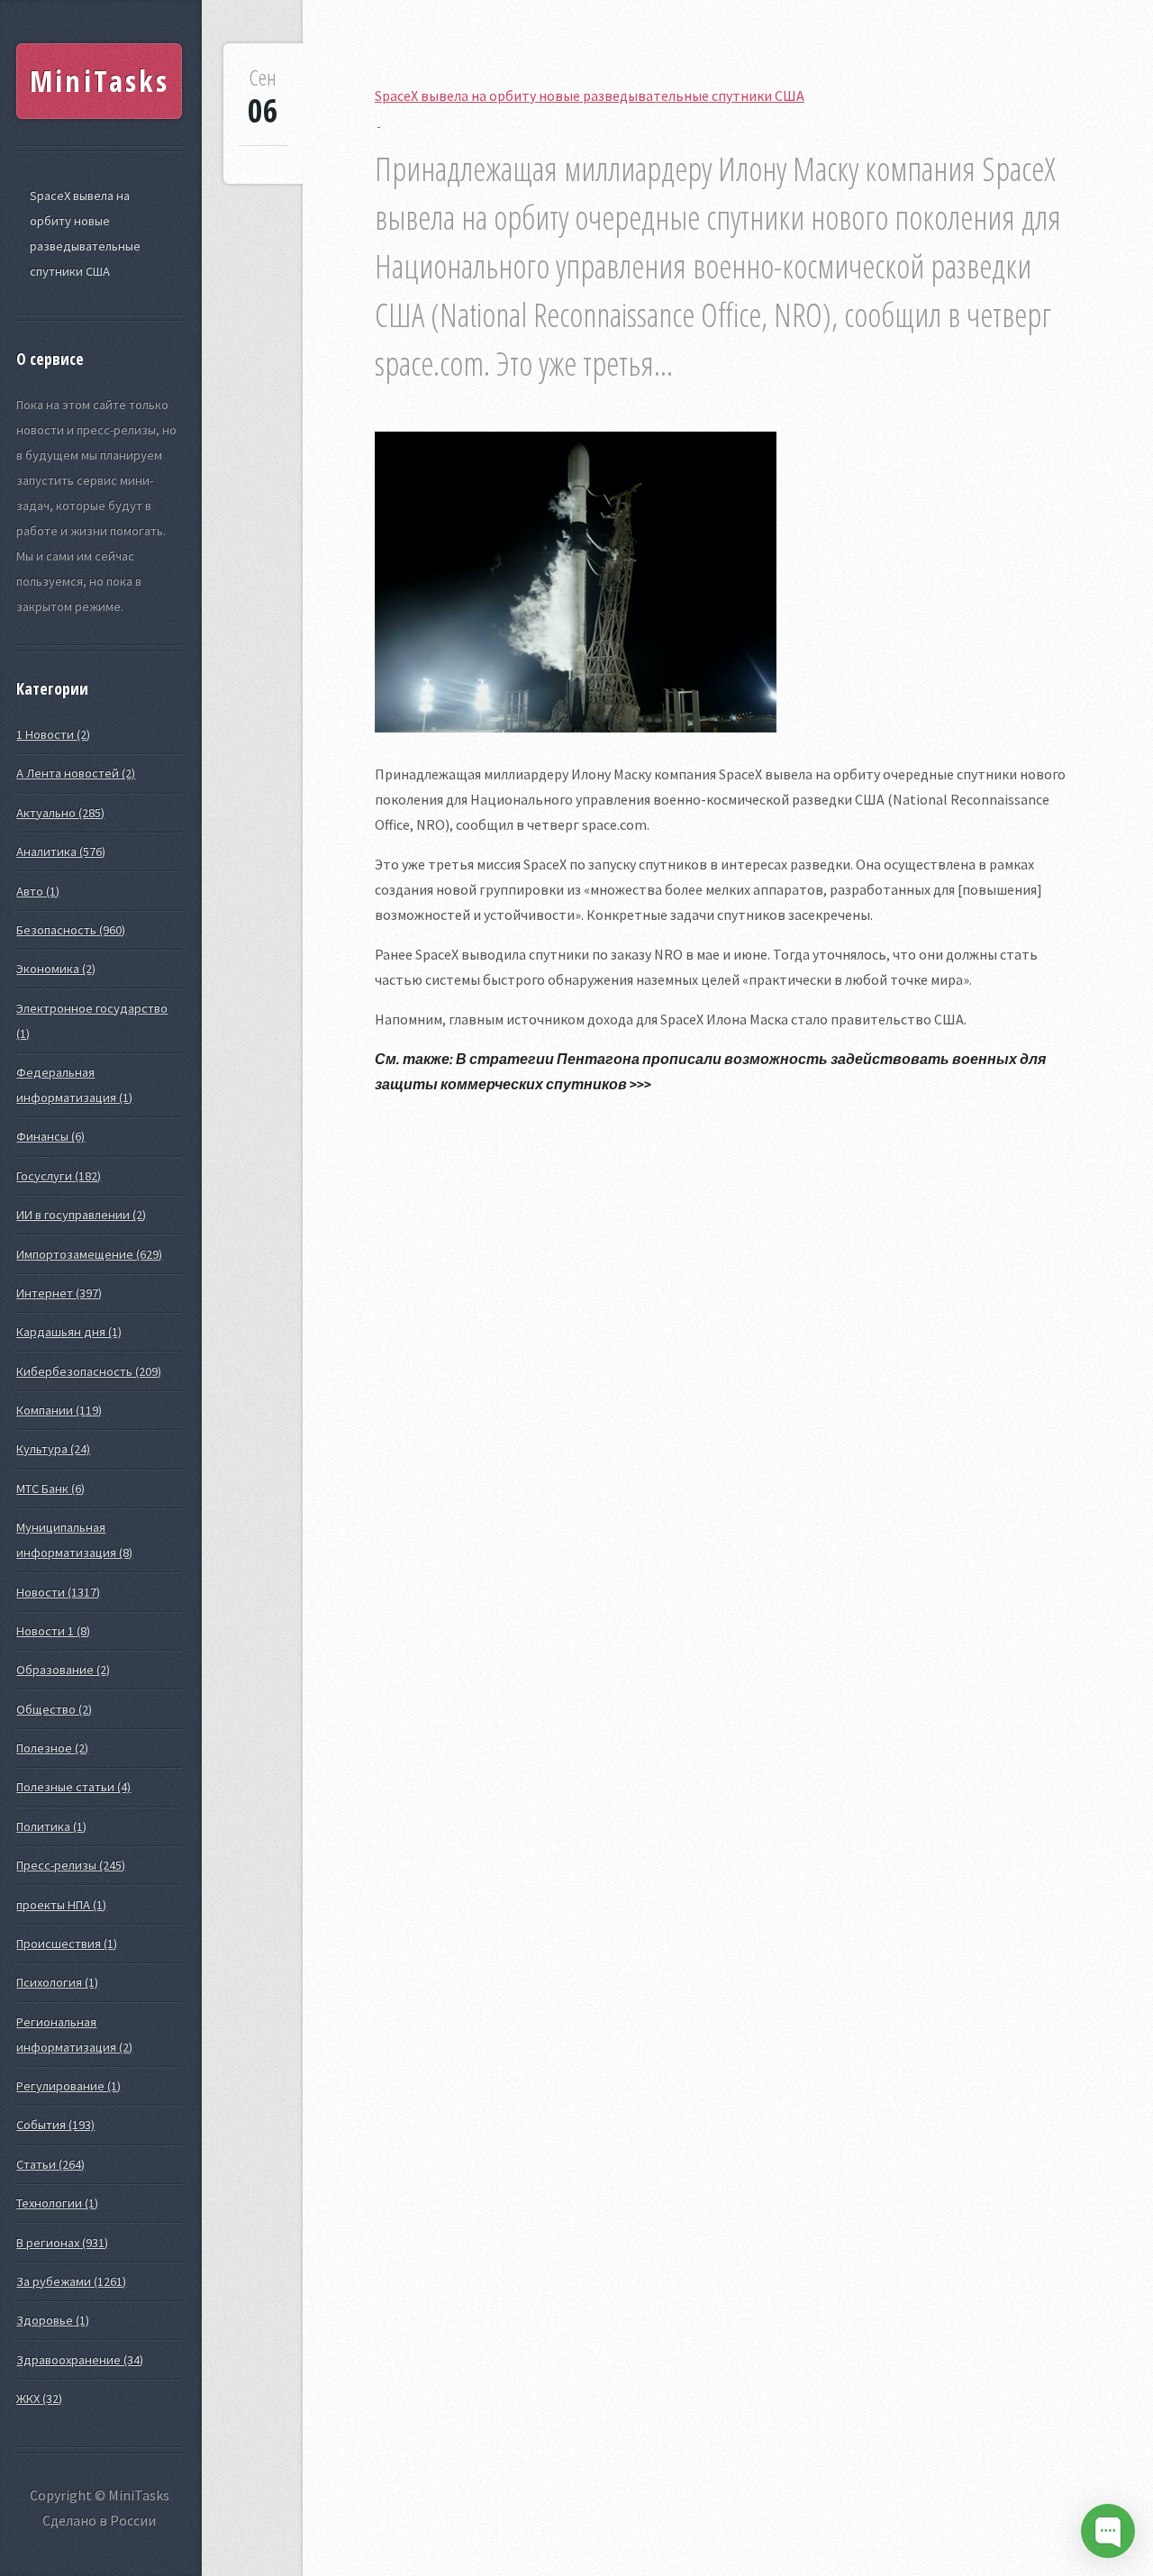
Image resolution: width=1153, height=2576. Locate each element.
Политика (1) (51, 1826)
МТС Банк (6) (50, 1488)
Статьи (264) (50, 2164)
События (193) (55, 2125)
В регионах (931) (62, 2243)
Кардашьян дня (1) (69, 1332)
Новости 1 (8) (53, 1631)
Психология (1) (57, 1982)
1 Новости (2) (53, 734)
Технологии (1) (57, 2203)
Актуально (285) (60, 813)
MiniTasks (100, 81)
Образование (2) (63, 1670)
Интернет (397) (59, 1293)
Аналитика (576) (61, 851)
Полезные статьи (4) (73, 1787)
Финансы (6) (50, 1136)
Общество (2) (54, 1709)
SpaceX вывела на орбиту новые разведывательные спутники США (85, 233)
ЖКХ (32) (39, 2399)
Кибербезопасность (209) (89, 1371)
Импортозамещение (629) (89, 1254)
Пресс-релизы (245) (71, 1865)
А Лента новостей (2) (76, 773)
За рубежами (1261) (71, 2281)
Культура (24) (53, 1449)
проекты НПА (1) (61, 1905)
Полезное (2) (52, 1748)
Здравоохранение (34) (80, 2360)
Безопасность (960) (71, 930)
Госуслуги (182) (59, 1176)
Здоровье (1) (53, 2320)
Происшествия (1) (67, 1943)
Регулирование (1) (68, 2086)
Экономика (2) (56, 969)
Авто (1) (38, 891)
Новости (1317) (58, 1592)
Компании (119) (59, 1410)
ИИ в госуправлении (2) (81, 1215)
